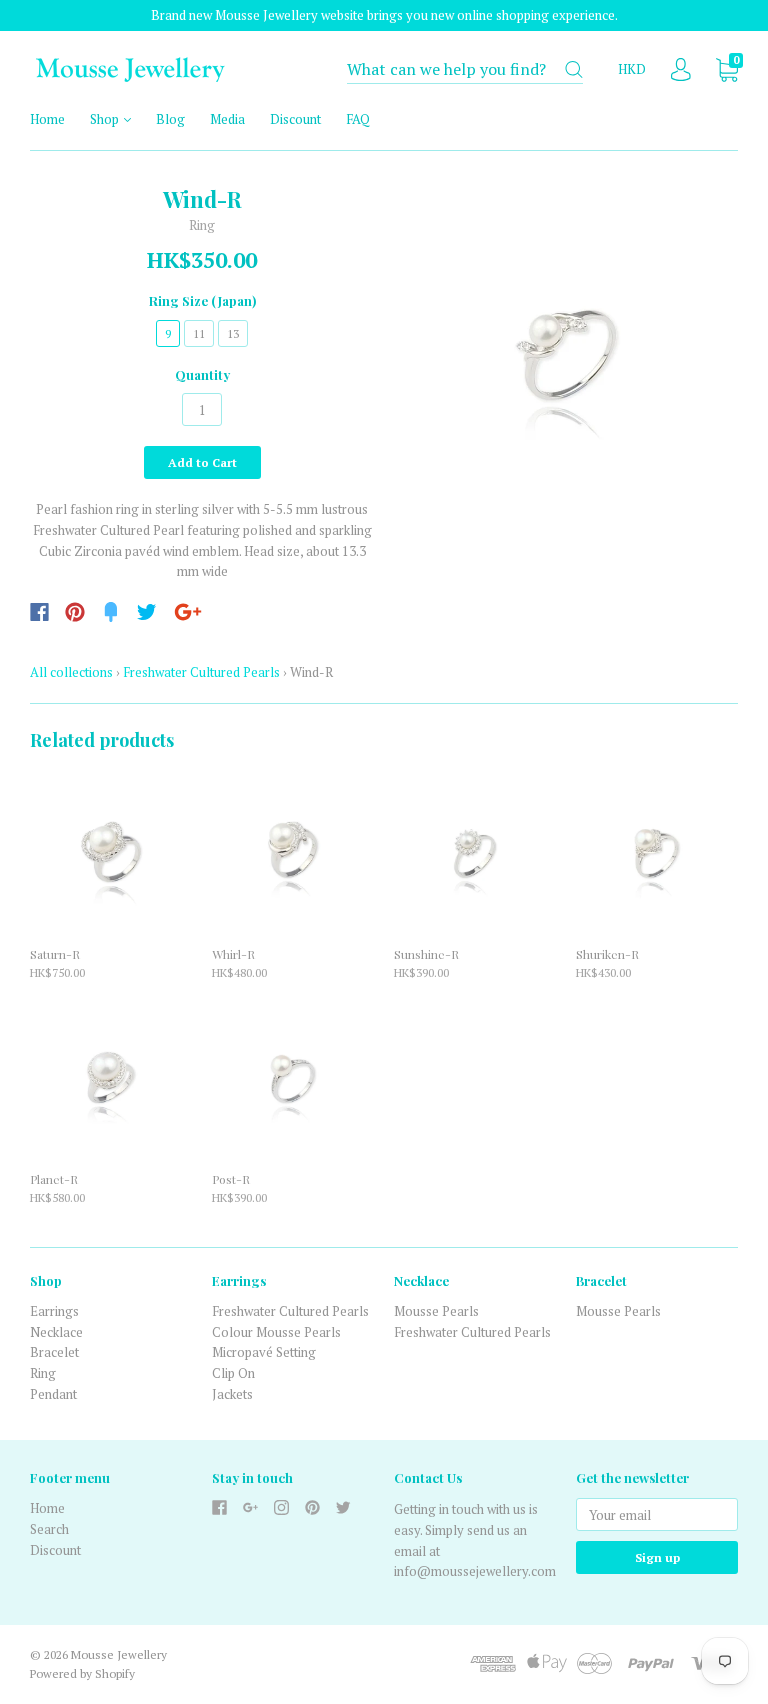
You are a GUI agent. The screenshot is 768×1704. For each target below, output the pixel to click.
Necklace (56, 1332)
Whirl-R (233, 954)
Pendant (53, 1394)
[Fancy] (111, 612)
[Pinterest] (75, 612)
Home (47, 119)
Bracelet (54, 1352)
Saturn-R (55, 954)
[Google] (188, 612)
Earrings (54, 1311)
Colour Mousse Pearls (276, 1332)
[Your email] (657, 1514)
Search (49, 1529)
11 (199, 333)
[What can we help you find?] (465, 70)
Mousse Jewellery (119, 1654)
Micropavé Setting (264, 1352)
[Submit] (574, 69)
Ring (43, 1373)
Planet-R (54, 1179)
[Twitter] (147, 612)
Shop (106, 119)
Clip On (233, 1373)
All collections (71, 672)
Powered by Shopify (82, 1673)
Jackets (232, 1394)
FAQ (358, 119)
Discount (295, 119)
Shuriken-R (607, 954)
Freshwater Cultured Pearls (201, 672)
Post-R (231, 1179)
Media (227, 119)
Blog (170, 119)
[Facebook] (39, 612)
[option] (566, 358)
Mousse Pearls (436, 1311)
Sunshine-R (426, 954)
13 (233, 333)
